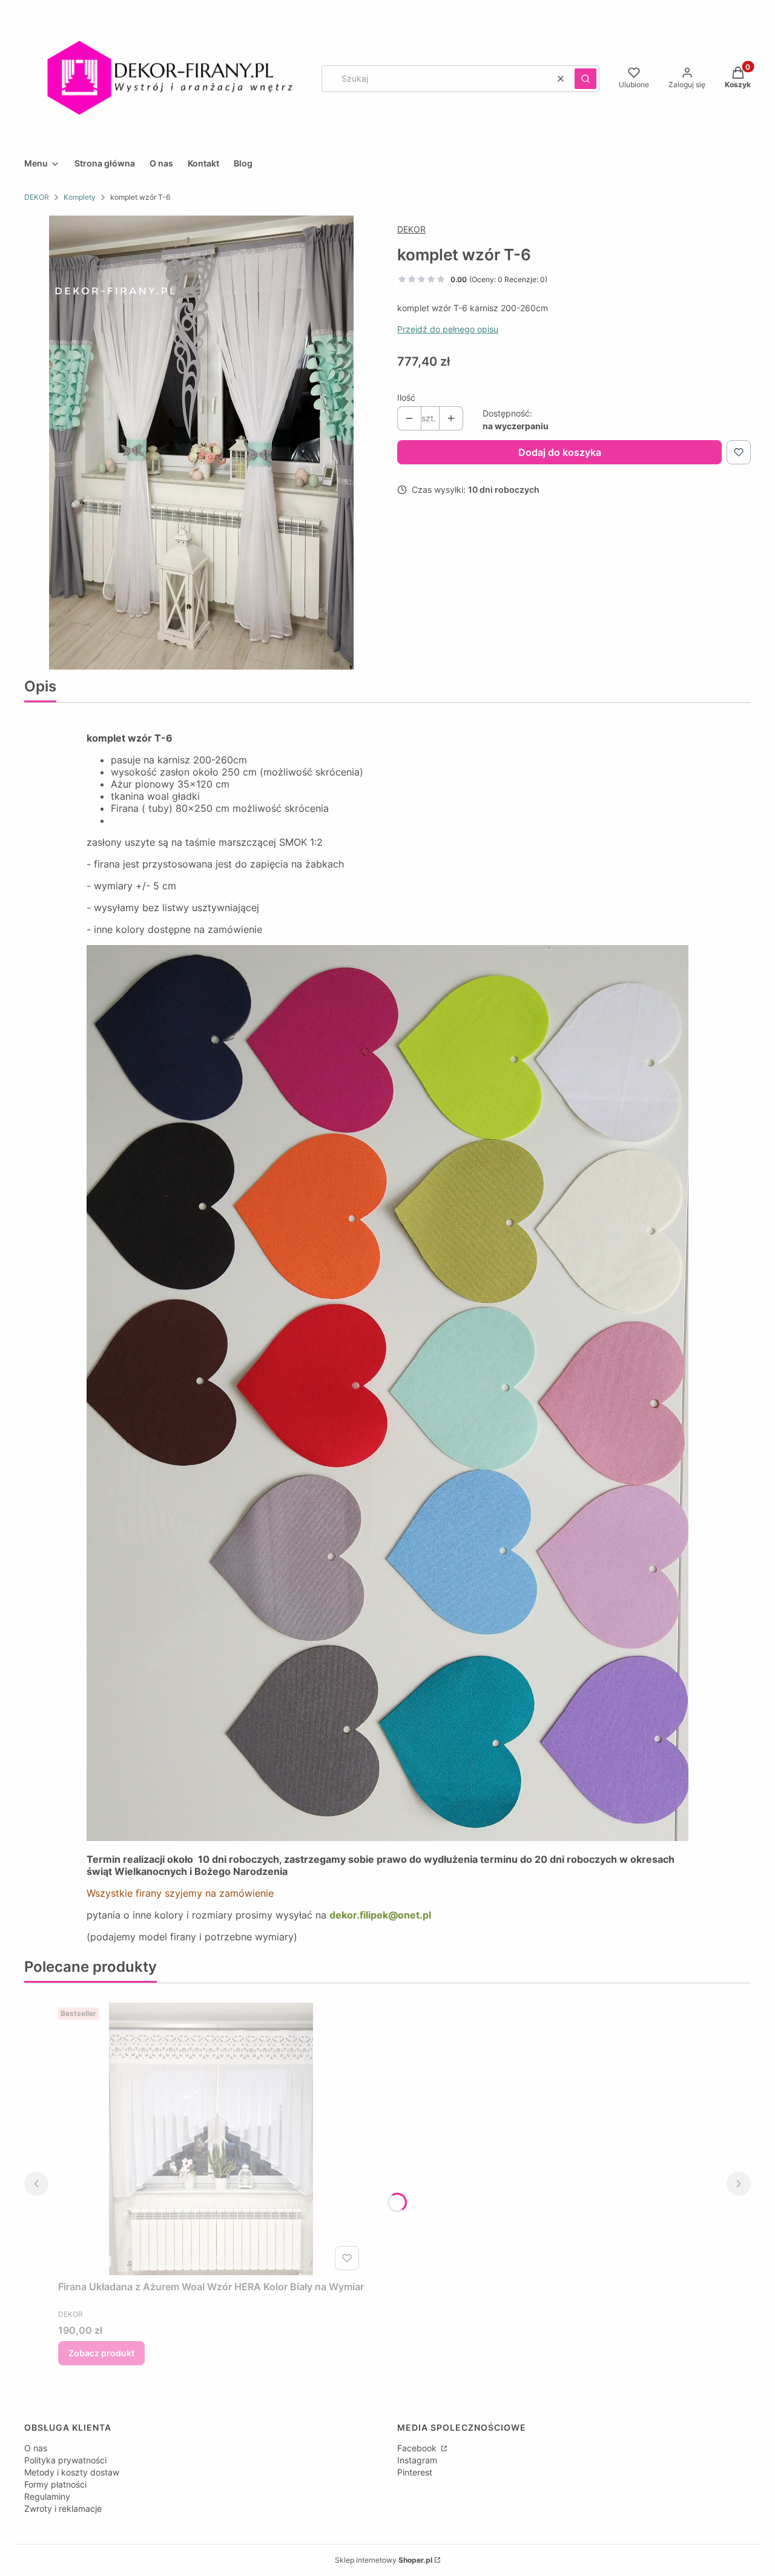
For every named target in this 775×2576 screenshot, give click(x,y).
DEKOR (37, 197)
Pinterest (415, 2472)
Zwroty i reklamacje (63, 2508)
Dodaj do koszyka (560, 452)
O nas (36, 2448)
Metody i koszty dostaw (72, 2472)
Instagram (417, 2460)
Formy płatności (55, 2484)
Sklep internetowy (384, 2560)
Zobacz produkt (101, 2353)
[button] (585, 79)
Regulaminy (47, 2496)
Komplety (80, 197)
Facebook (418, 2448)
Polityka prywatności (65, 2460)
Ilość (406, 397)
